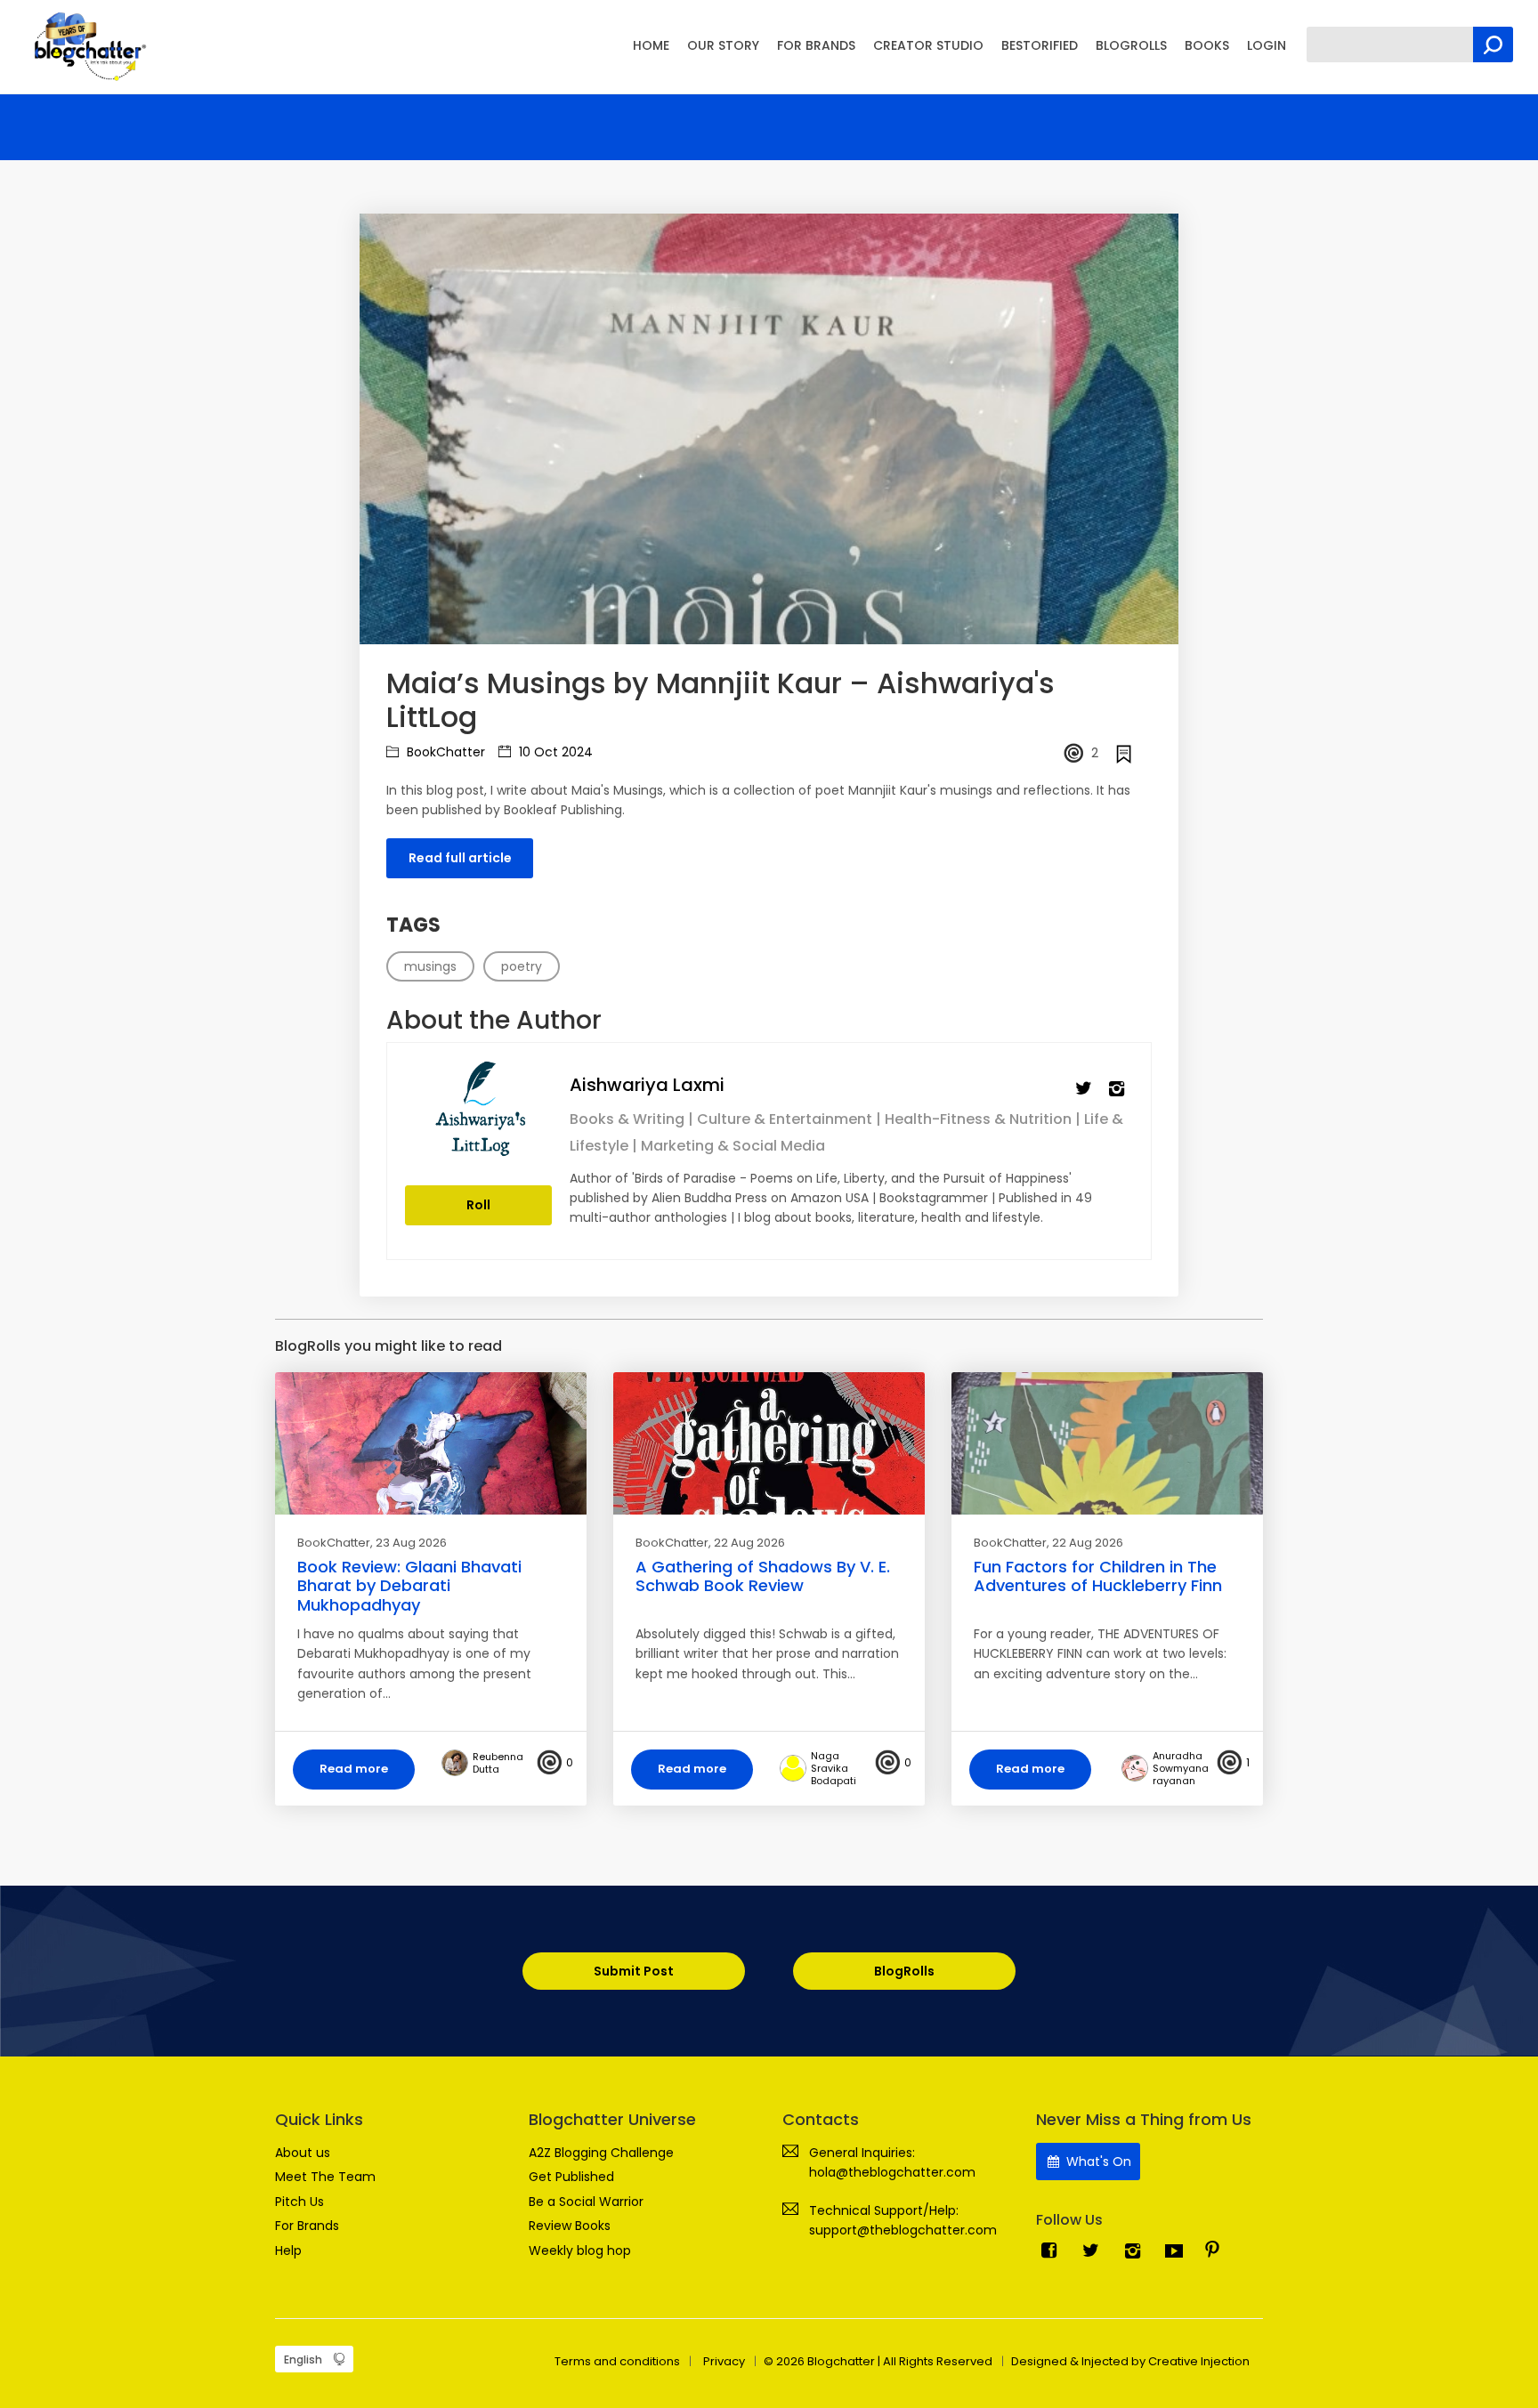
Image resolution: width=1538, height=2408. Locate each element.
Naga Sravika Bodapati (834, 1768)
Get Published (571, 2177)
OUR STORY (723, 45)
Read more (354, 1769)
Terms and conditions (617, 2361)
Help (288, 2250)
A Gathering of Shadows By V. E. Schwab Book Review (763, 1576)
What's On (1097, 2162)
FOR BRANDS (816, 45)
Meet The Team (325, 2177)
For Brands (307, 2226)
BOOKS (1207, 45)
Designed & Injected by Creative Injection (1130, 2361)
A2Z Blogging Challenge (601, 2153)
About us (303, 2153)
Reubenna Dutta (498, 1763)
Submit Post (634, 1971)
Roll (478, 1205)
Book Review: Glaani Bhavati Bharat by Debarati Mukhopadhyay (409, 1586)
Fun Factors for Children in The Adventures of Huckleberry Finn (1098, 1576)
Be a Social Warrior (586, 2202)
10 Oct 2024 (554, 752)
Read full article (460, 858)
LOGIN (1267, 45)
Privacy (724, 2361)
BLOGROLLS (1131, 45)
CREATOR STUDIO (928, 45)
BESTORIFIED (1040, 45)
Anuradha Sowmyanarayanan (1181, 1768)
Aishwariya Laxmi (647, 1085)
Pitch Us (300, 2202)
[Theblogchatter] (87, 45)
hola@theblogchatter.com (892, 2172)
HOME (651, 45)
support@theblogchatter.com (903, 2230)
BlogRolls (904, 1971)
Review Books (570, 2226)
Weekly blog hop (580, 2250)
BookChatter (444, 752)
